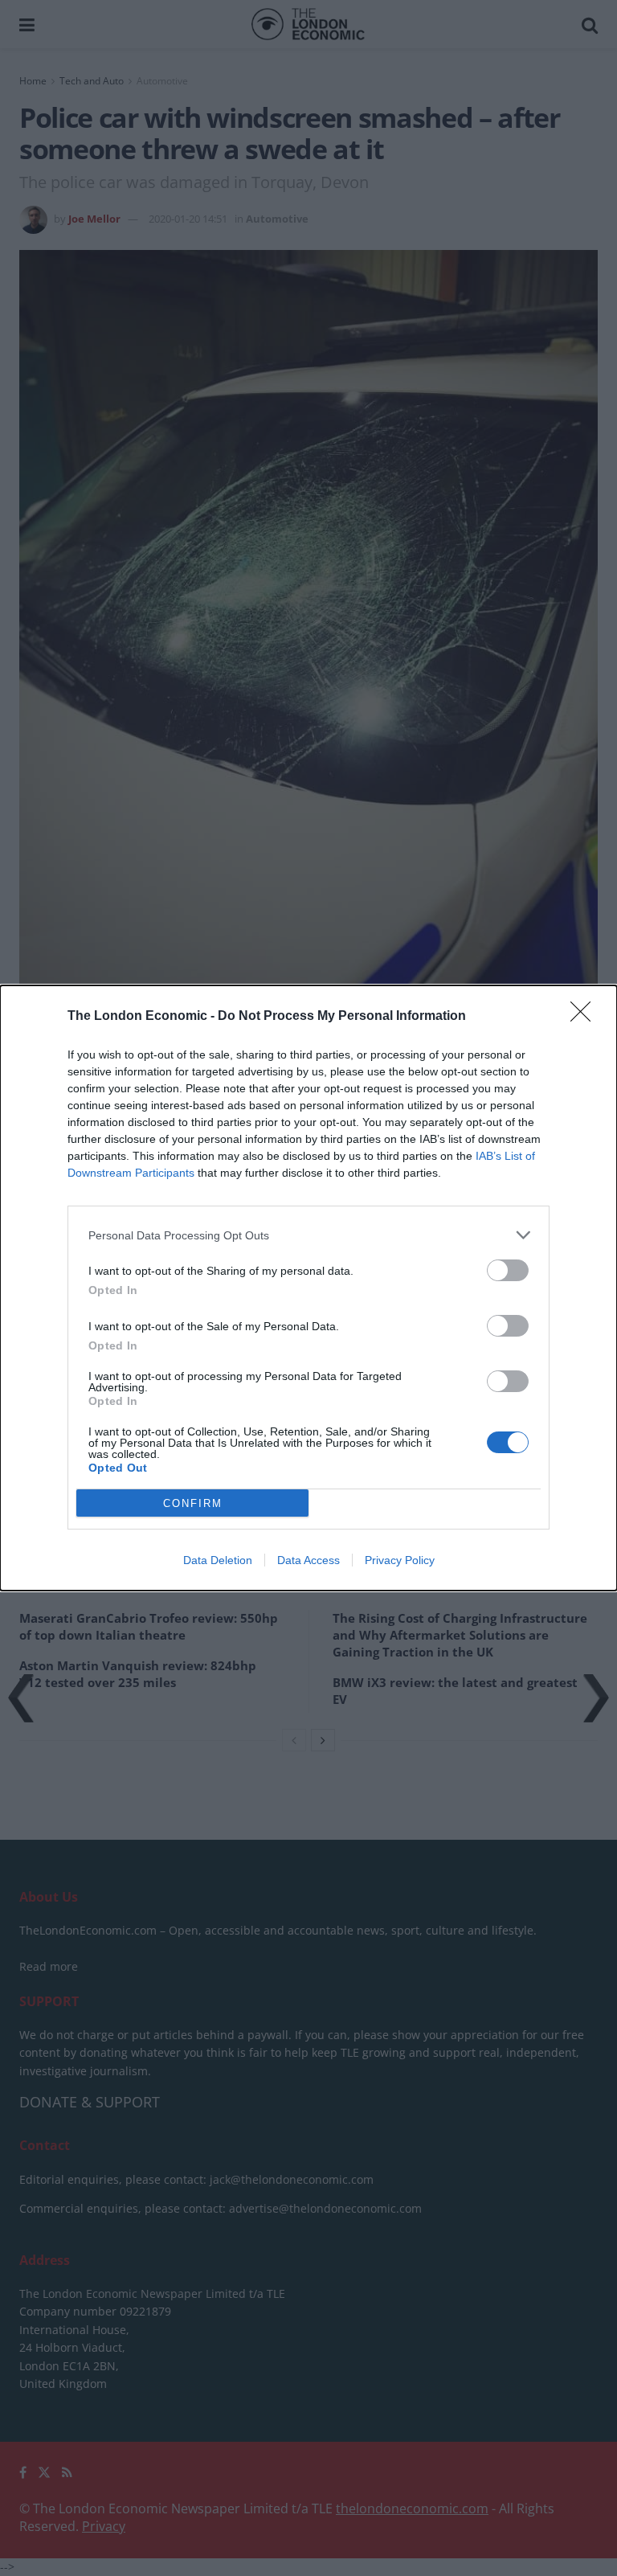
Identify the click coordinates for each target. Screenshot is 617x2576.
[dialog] (308, 1288)
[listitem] (308, 1235)
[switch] (508, 1270)
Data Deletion (218, 1560)
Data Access (308, 1560)
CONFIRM (193, 1503)
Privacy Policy (400, 1560)
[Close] (586, 1017)
